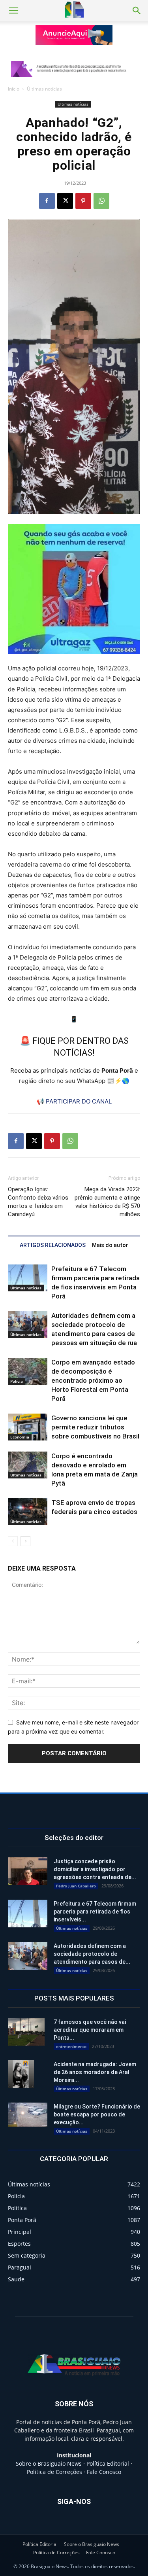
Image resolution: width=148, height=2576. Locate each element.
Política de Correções (54, 2472)
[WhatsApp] (101, 201)
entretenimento (71, 2046)
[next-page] (25, 1541)
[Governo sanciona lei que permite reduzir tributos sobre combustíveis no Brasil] (28, 1427)
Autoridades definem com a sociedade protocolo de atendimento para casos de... (92, 1954)
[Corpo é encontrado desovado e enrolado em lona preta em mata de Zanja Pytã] (28, 1465)
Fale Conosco (104, 2472)
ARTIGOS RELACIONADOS (53, 1245)
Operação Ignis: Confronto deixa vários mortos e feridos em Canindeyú (38, 1202)
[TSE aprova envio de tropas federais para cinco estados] (28, 1512)
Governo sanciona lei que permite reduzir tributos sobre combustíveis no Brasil (95, 1427)
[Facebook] (47, 201)
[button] (13, 11)
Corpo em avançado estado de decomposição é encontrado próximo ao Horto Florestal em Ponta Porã (93, 1380)
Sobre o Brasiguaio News (49, 2463)
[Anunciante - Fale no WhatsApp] (74, 589)
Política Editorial (108, 2463)
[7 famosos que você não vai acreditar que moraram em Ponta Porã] (26, 2032)
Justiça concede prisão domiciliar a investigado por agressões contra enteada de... (95, 1869)
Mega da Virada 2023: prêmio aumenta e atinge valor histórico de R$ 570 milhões (107, 1202)
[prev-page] (13, 1541)
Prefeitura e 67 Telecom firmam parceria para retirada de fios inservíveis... (95, 1912)
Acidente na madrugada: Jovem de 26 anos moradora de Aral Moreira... (95, 2072)
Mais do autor (110, 1245)
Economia (20, 1437)
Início (14, 89)
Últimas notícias (44, 89)
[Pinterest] (83, 201)
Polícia (17, 1381)
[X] (65, 201)
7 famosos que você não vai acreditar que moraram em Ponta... (90, 2030)
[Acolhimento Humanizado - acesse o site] (74, 35)
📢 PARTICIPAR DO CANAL (74, 1101)
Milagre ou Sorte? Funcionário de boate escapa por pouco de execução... (97, 2114)
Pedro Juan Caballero (76, 1886)
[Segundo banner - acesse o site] (74, 69)
